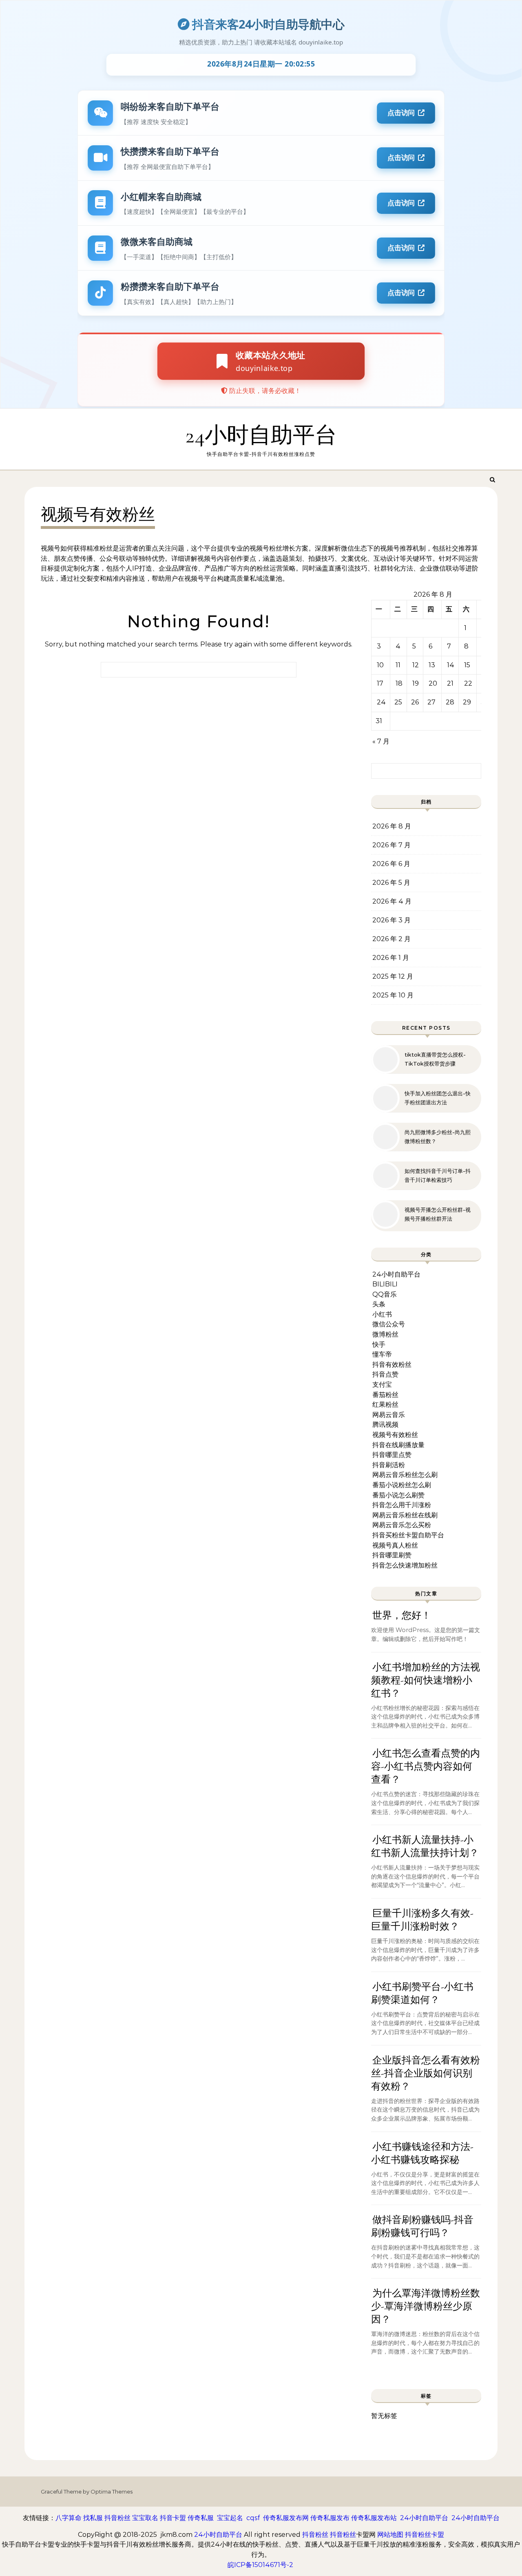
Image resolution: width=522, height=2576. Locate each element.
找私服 (93, 2518)
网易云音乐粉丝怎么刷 (405, 1475)
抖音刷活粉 (389, 1465)
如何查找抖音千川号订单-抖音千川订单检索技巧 (438, 1175)
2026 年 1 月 (391, 958)
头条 (379, 1304)
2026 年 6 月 (391, 864)
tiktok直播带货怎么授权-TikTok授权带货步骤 (435, 1059)
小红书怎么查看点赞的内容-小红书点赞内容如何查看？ (426, 1767)
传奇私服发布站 (374, 2518)
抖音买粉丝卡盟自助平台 (408, 1535)
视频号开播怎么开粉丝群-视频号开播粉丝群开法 (438, 1214)
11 (398, 665)
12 (416, 665)
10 (380, 665)
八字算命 (69, 2518)
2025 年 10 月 (393, 995)
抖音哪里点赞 (392, 1455)
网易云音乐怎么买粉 (402, 1525)
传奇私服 (201, 2518)
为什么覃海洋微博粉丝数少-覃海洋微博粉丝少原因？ (426, 2306)
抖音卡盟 (173, 2518)
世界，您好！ (402, 1616)
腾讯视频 (385, 1425)
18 (399, 683)
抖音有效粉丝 (392, 1365)
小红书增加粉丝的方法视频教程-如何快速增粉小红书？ (426, 1680)
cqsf (253, 2518)
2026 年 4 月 (392, 901)
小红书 (382, 1314)
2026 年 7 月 (391, 845)
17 (380, 683)
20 (433, 683)
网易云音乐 (389, 1415)
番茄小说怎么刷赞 (398, 1495)
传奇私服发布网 (286, 2518)
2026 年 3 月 (391, 920)
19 (416, 683)
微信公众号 (389, 1324)
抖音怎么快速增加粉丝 (405, 1565)
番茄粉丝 (385, 1395)
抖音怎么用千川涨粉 (402, 1505)
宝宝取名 (145, 2518)
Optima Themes (112, 2492)
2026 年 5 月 (391, 883)
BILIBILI (385, 1284)
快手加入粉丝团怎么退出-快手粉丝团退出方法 (438, 1098)
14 (451, 665)
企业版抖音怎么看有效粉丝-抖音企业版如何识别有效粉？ (426, 2073)
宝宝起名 (230, 2518)
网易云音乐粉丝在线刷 (405, 1515)
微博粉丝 (385, 1334)
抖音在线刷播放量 (398, 1445)
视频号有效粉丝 (395, 1435)
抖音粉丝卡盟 (425, 2535)
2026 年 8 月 (392, 826)
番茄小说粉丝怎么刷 (402, 1485)
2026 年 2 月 (391, 939)
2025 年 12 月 (393, 976)
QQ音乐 (385, 1294)
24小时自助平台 (261, 435)
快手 (379, 1345)
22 (468, 683)
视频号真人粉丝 (395, 1545)
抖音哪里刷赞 (392, 1555)
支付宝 (382, 1385)
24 (381, 702)
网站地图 (390, 2535)
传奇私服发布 (330, 2518)
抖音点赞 (385, 1374)
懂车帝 (382, 1354)
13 (432, 665)
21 (450, 683)
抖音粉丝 (117, 2518)
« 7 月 (381, 741)
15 (467, 665)
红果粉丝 (385, 1405)
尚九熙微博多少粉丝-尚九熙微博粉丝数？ (438, 1137)
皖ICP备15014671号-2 (260, 2565)
